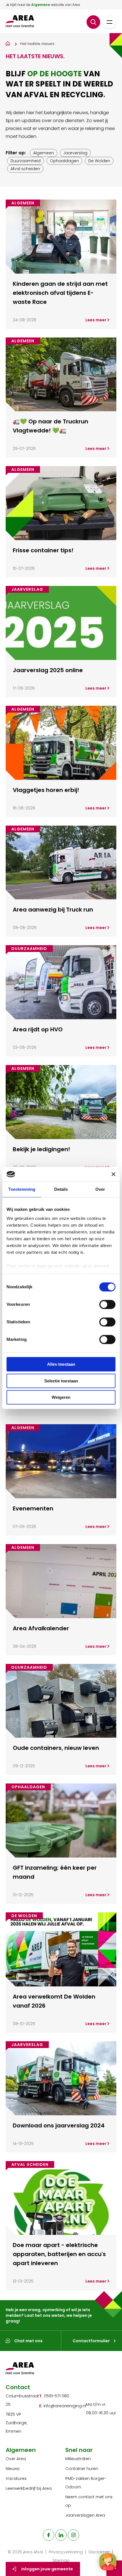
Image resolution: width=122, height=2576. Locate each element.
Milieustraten (78, 2459)
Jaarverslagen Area (85, 2515)
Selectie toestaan (61, 1381)
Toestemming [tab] (22, 1189)
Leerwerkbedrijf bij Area (29, 2488)
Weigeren (61, 1398)
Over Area (16, 2459)
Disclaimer (99, 2552)
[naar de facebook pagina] (49, 2535)
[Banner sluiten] (113, 1174)
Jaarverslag (75, 153)
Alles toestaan (61, 1364)
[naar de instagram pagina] (73, 2535)
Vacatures (16, 2478)
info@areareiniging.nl (65, 2406)
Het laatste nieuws (37, 44)
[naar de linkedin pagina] (61, 2535)
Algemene (41, 5)
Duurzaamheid (26, 161)
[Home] (8, 43)
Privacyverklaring (66, 2552)
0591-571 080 (57, 2396)
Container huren (82, 2469)
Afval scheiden (25, 169)
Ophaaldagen (64, 161)
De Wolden (99, 161)
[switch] (107, 1305)
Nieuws (13, 2469)
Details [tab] (61, 1189)
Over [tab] (100, 1189)
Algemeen (44, 153)
